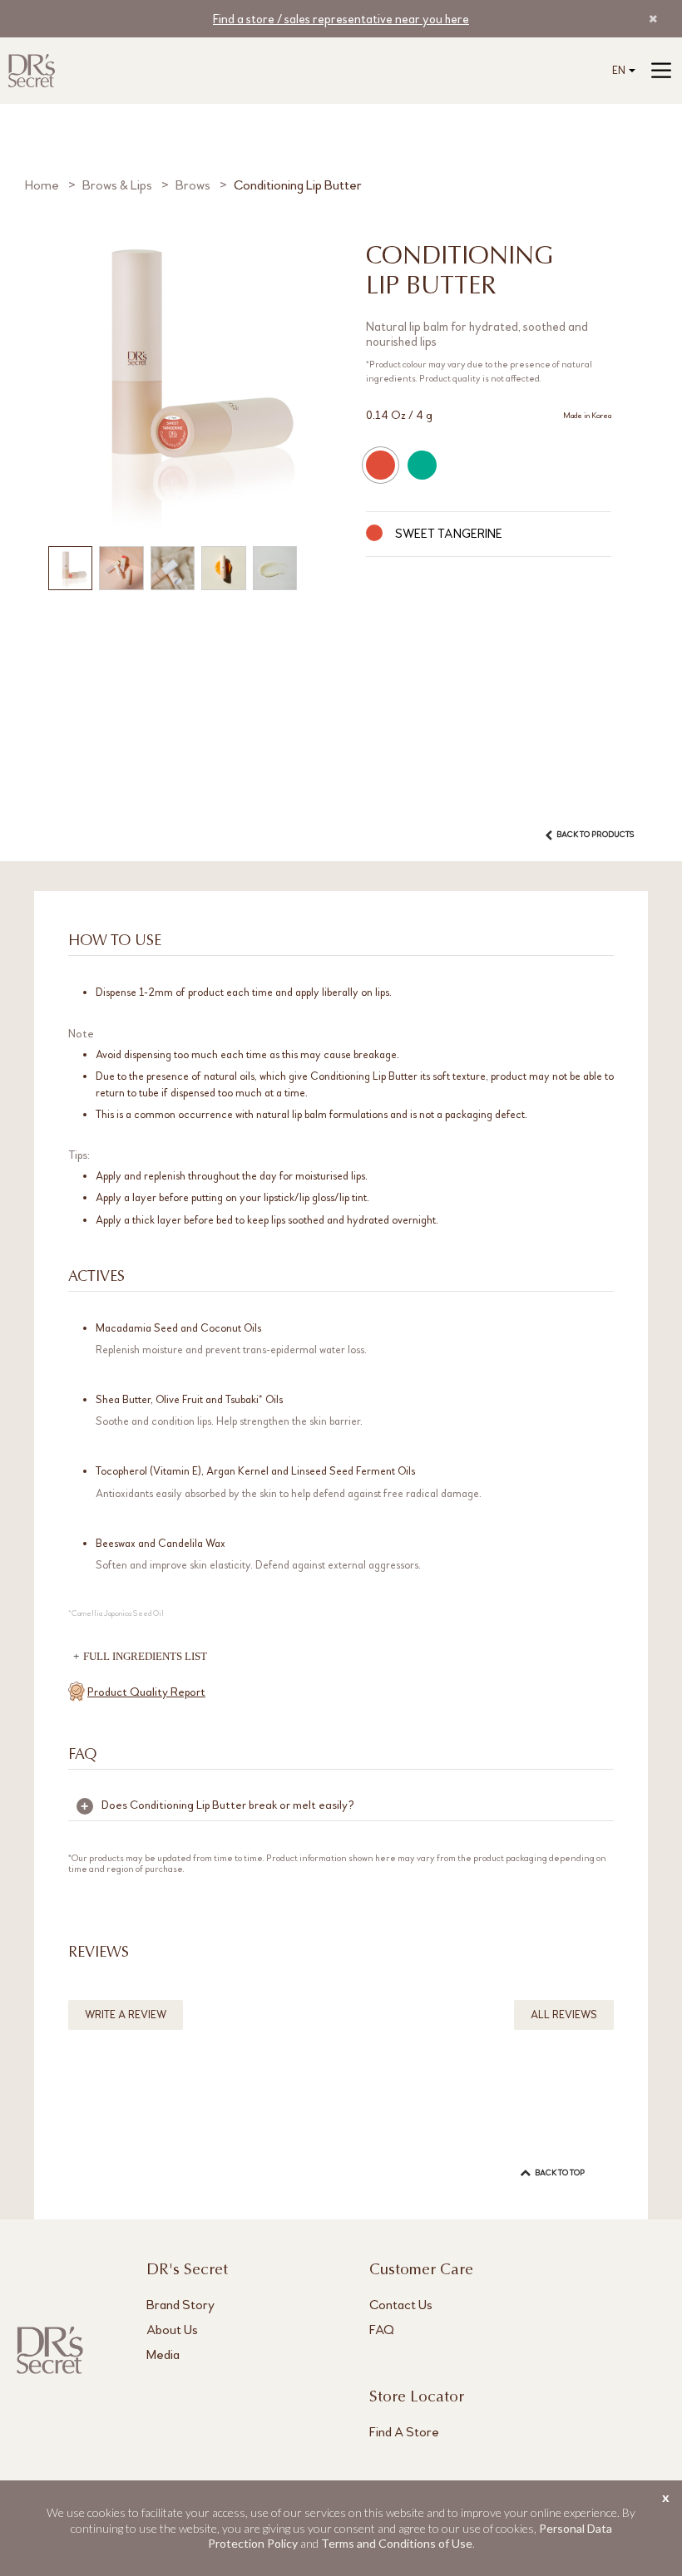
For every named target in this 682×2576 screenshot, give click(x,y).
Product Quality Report (146, 1692)
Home (42, 185)
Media (163, 2354)
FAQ (382, 2330)
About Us (172, 2330)
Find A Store (404, 2432)
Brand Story (180, 2305)
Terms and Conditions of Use (397, 2543)
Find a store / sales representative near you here (341, 19)
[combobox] (620, 71)
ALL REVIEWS (564, 2015)
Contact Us (401, 2305)
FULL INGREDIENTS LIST (145, 1656)
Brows (193, 185)
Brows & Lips (117, 185)
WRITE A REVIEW (126, 2015)
